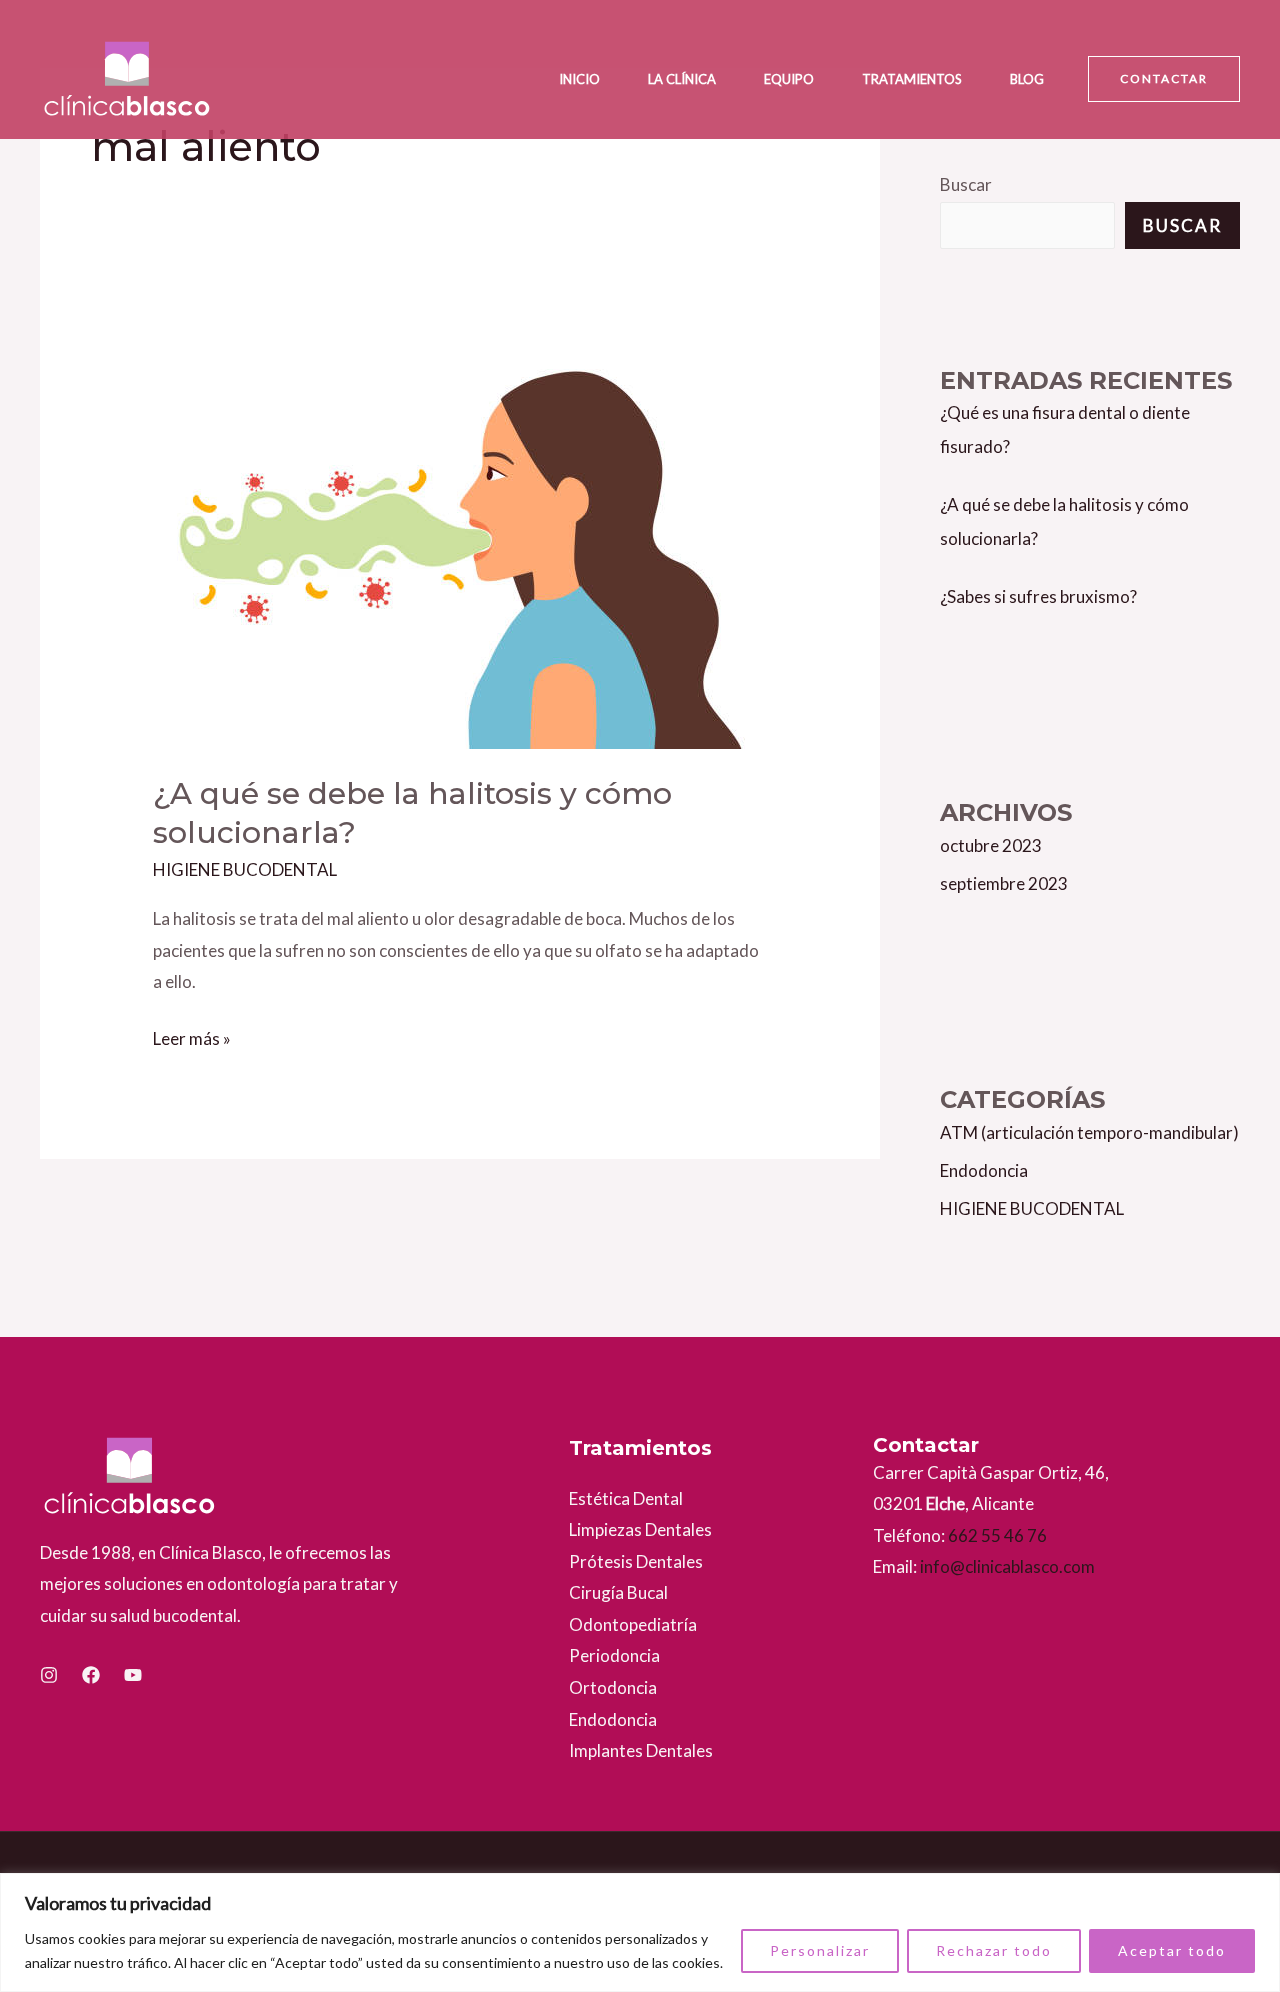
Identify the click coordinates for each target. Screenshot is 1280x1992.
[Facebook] (91, 1675)
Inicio (579, 79)
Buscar (966, 184)
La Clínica (682, 79)
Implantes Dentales (641, 1750)
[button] (1164, 79)
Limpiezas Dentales (640, 1529)
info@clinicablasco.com (1006, 1566)
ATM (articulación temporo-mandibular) (1089, 1132)
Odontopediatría (633, 1624)
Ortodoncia (613, 1687)
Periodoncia (614, 1655)
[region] (640, 1932)
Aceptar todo (1172, 1950)
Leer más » (192, 1036)
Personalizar (820, 1950)
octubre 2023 (991, 845)
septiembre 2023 (1004, 883)
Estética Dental (626, 1498)
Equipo (789, 79)
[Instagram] (49, 1675)
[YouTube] (133, 1675)
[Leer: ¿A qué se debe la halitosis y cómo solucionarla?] (459, 532)
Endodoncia (984, 1170)
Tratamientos (912, 79)
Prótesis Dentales (636, 1561)
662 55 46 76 (997, 1535)
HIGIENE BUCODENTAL (245, 869)
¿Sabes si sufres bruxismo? (1038, 596)
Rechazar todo (994, 1950)
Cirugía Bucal (618, 1592)
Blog (1027, 79)
